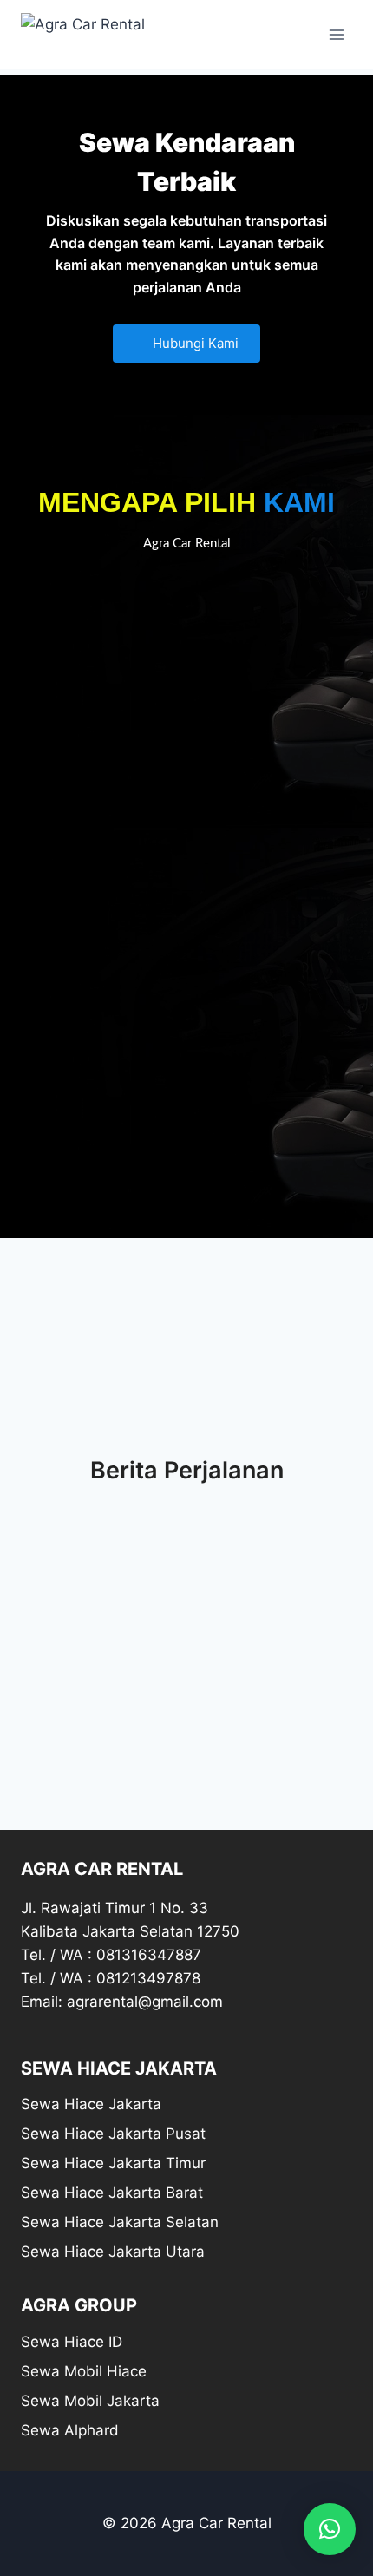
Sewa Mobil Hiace (84, 2371)
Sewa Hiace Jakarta (91, 2104)
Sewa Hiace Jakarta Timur (113, 2163)
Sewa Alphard (70, 2430)
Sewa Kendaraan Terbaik (187, 162)
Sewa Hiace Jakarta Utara (113, 2252)
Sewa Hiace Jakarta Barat (112, 2193)
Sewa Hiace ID (72, 2342)
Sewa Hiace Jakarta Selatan (120, 2222)
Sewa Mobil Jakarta (90, 2401)
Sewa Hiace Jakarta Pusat (113, 2134)
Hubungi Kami (194, 343)
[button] (330, 2529)
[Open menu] (336, 34)
